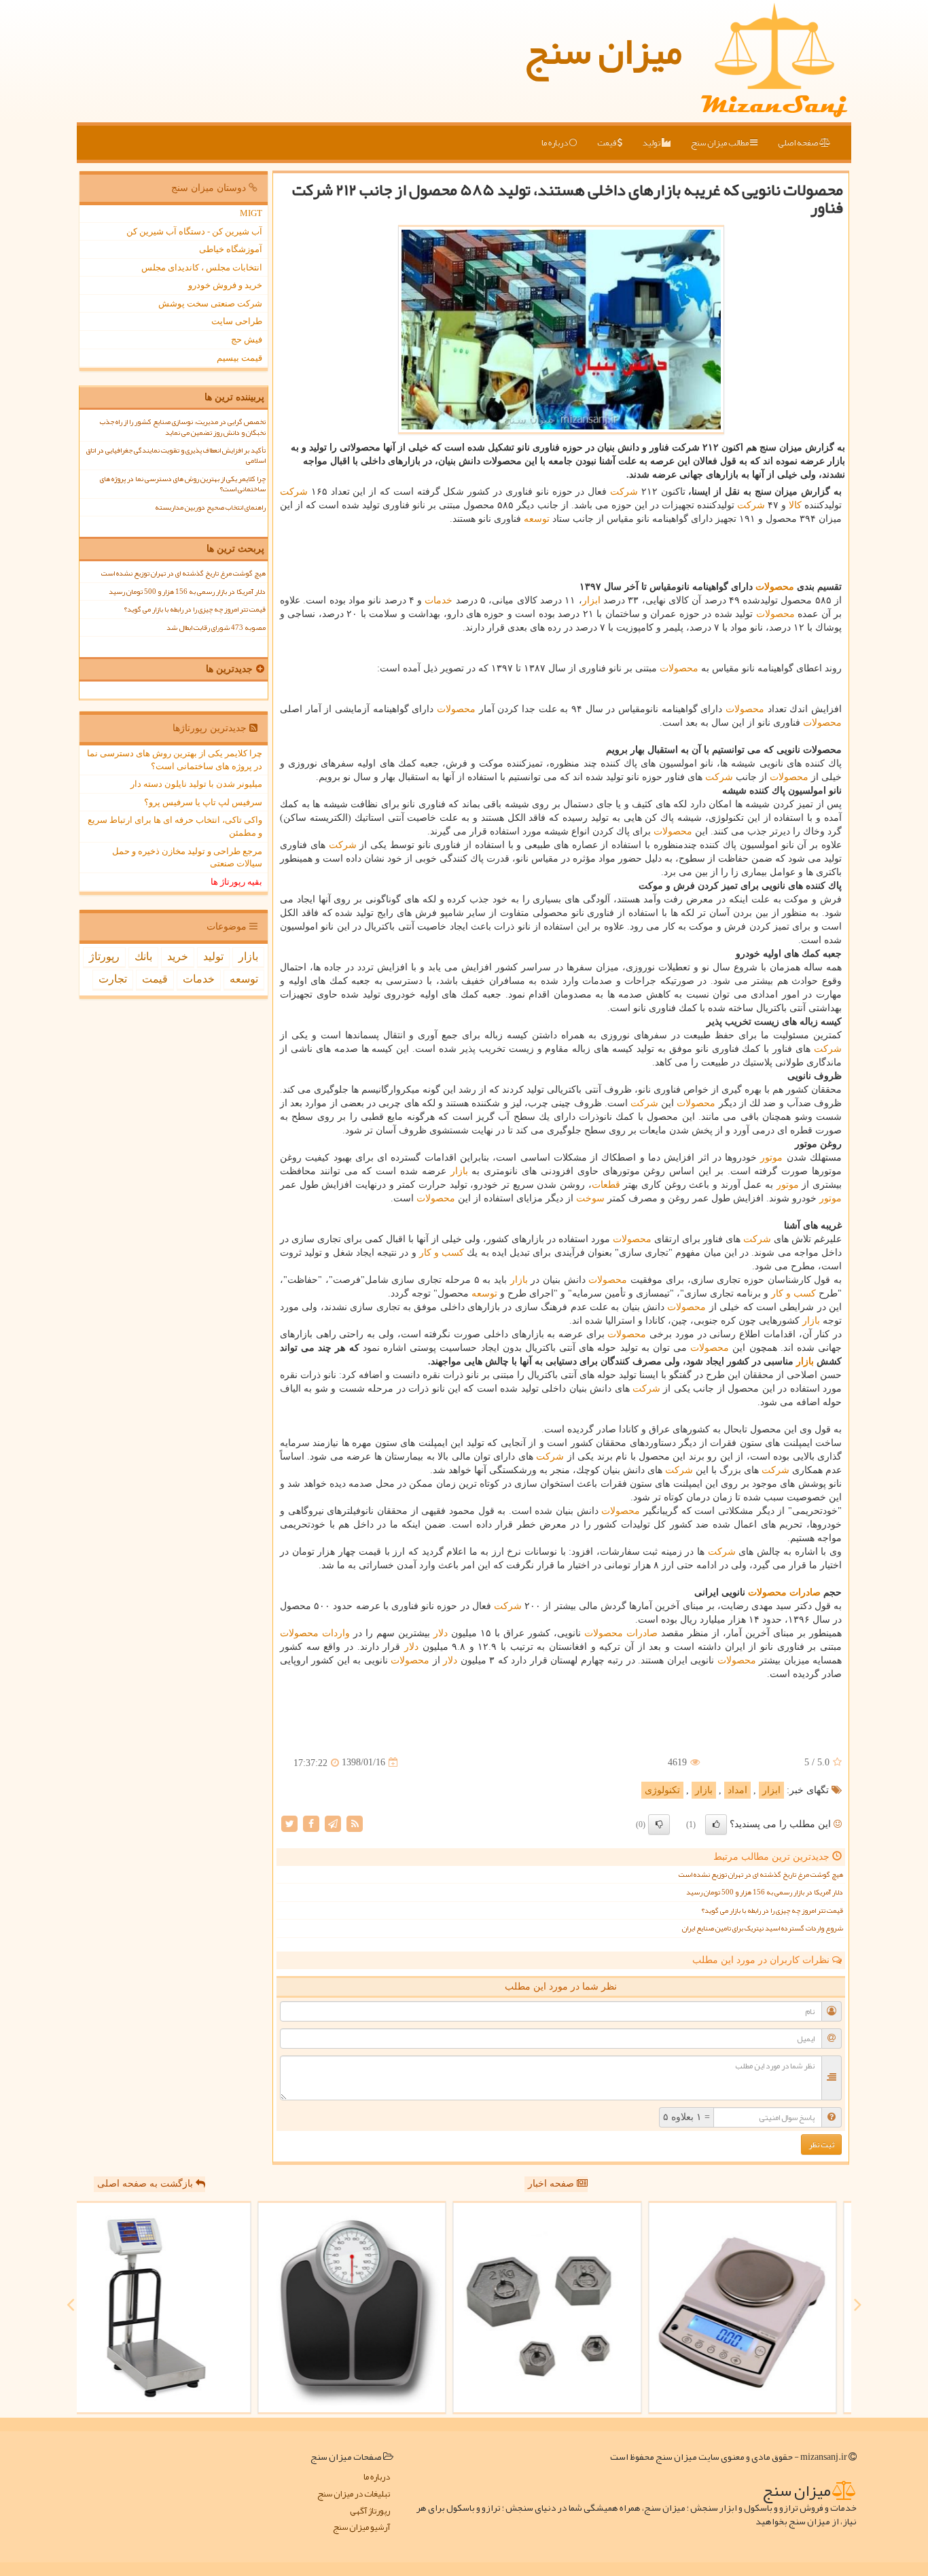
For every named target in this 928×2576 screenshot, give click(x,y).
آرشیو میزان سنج (361, 2527)
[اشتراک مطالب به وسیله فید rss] (355, 1823)
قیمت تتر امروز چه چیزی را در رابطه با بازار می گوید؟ (772, 1910)
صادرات (805, 1592)
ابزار (591, 600)
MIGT (251, 213)
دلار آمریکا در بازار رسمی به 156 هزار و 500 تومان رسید (765, 1892)
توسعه (537, 519)
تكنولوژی (662, 1790)
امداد (737, 1790)
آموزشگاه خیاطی (231, 249)
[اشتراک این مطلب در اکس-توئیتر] (289, 1823)
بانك (143, 956)
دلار (441, 1633)
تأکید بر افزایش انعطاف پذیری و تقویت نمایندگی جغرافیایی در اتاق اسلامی (176, 455)
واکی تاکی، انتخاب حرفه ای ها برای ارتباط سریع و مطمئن (175, 826)
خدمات (439, 600)
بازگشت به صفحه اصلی (146, 2184)
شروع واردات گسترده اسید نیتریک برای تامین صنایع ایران (763, 1928)
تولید (652, 143)
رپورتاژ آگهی (370, 2511)
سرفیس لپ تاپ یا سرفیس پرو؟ (203, 802)
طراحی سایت (237, 321)
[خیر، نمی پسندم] (659, 1824)
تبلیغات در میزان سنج (354, 2494)
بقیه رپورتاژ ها (236, 882)
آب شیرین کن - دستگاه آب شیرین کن (194, 231)
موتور (771, 1158)
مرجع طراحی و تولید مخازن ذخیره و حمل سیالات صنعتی (187, 858)
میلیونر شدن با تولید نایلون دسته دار (196, 784)
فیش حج (247, 339)
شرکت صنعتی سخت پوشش (210, 303)
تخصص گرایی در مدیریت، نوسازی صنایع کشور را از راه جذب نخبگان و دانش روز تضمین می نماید (183, 427)
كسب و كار (442, 1253)
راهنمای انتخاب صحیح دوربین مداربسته (210, 507)
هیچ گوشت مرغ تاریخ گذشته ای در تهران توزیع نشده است (761, 1874)
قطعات (606, 1185)
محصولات (775, 587)
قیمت (607, 143)
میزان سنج (603, 51)
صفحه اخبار (552, 2184)
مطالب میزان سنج (720, 143)
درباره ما (555, 143)
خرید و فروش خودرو (225, 285)
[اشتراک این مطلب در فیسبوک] (311, 1823)
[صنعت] (367, 2308)
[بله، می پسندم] (716, 1824)
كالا (795, 505)
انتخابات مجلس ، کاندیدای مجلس (202, 267)
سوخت (590, 1198)
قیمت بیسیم (239, 358)
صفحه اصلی (799, 143)
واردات (336, 1633)
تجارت (113, 979)
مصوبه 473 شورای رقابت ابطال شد (216, 628)
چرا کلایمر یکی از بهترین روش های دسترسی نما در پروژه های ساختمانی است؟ (183, 484)
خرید (178, 956)
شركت (624, 492)
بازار (459, 1171)
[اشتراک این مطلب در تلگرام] (333, 1823)
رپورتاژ (104, 956)
